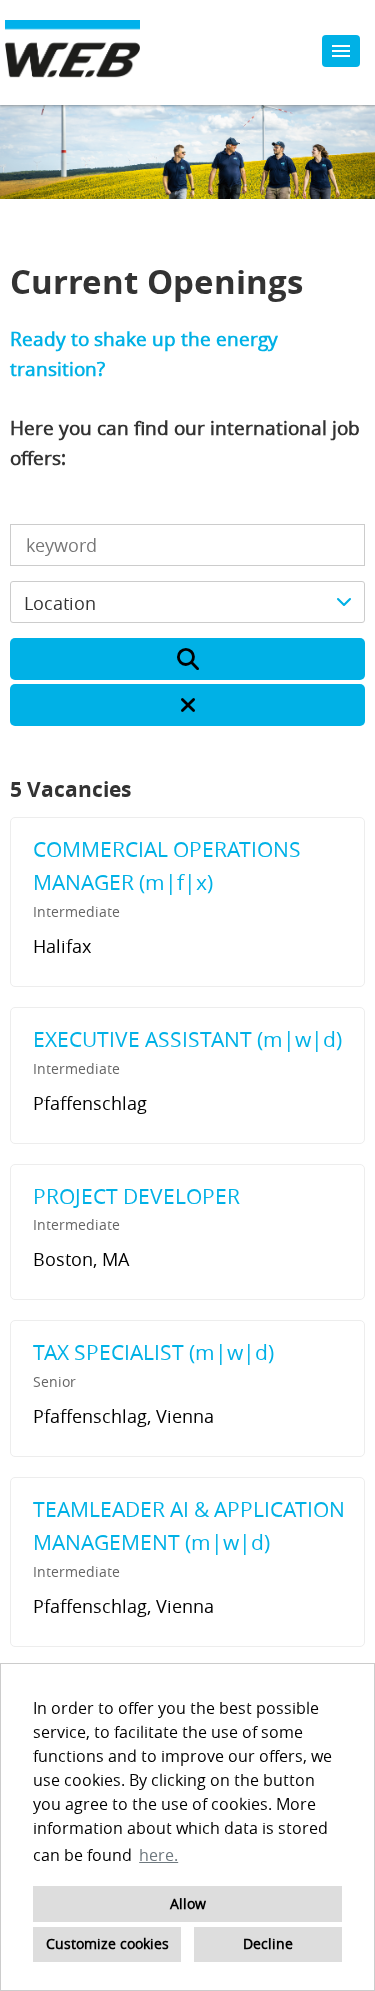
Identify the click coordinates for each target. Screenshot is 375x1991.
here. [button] (158, 1855)
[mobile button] (341, 51)
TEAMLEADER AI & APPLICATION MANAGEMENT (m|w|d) (189, 1526)
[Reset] (187, 705)
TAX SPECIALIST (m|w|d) (153, 1352)
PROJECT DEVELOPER (136, 1196)
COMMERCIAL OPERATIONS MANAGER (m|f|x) (167, 866)
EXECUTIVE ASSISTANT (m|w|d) (187, 1039)
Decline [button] (268, 1943)
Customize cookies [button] (107, 1943)
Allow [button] (188, 1903)
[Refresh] (187, 659)
